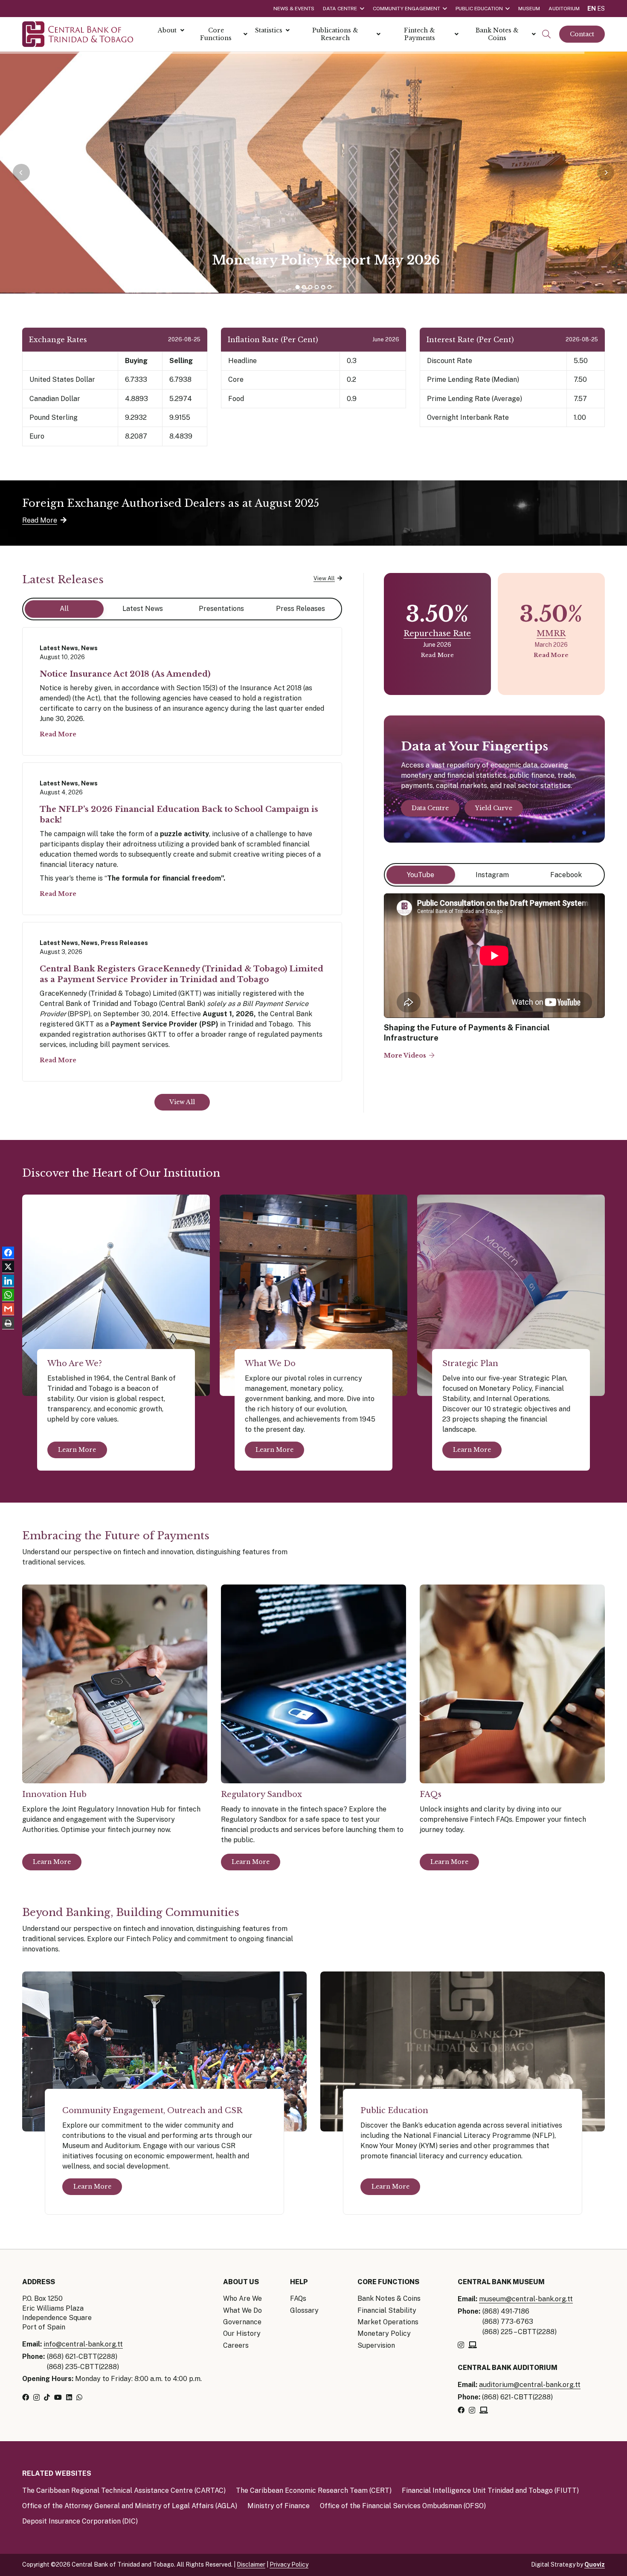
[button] (546, 34)
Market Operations (388, 2322)
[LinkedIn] (69, 2397)
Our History (242, 2333)
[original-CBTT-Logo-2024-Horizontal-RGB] (78, 34)
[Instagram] (36, 2398)
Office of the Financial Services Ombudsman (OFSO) (403, 2506)
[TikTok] (47, 2397)
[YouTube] (58, 2397)
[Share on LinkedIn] (8, 1281)
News (89, 648)
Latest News (59, 648)
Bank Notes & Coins (389, 2298)
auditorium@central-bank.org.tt (530, 2385)
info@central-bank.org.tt (83, 2344)
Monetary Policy (384, 2333)
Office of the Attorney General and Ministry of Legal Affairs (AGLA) (130, 2506)
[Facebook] (26, 2397)
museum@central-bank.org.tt (526, 2299)
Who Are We (242, 2298)
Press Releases (124, 943)
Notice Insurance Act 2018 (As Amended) (125, 674)
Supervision (376, 2345)
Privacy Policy (289, 2564)
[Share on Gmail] (8, 1309)
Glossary (304, 2310)
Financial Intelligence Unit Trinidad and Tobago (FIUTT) (490, 2490)
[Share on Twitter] (8, 1267)
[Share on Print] (8, 1323)
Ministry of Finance (279, 2506)
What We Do (242, 2310)
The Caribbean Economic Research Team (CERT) (314, 2490)
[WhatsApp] (79, 2397)
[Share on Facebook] (8, 1253)
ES (601, 9)
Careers (236, 2345)
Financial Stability (387, 2310)
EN (592, 9)
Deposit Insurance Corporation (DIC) (80, 2521)
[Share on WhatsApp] (8, 1295)
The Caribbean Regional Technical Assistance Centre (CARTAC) (124, 2490)
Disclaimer (251, 2564)
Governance (242, 2322)
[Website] (473, 2345)
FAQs (298, 2298)
